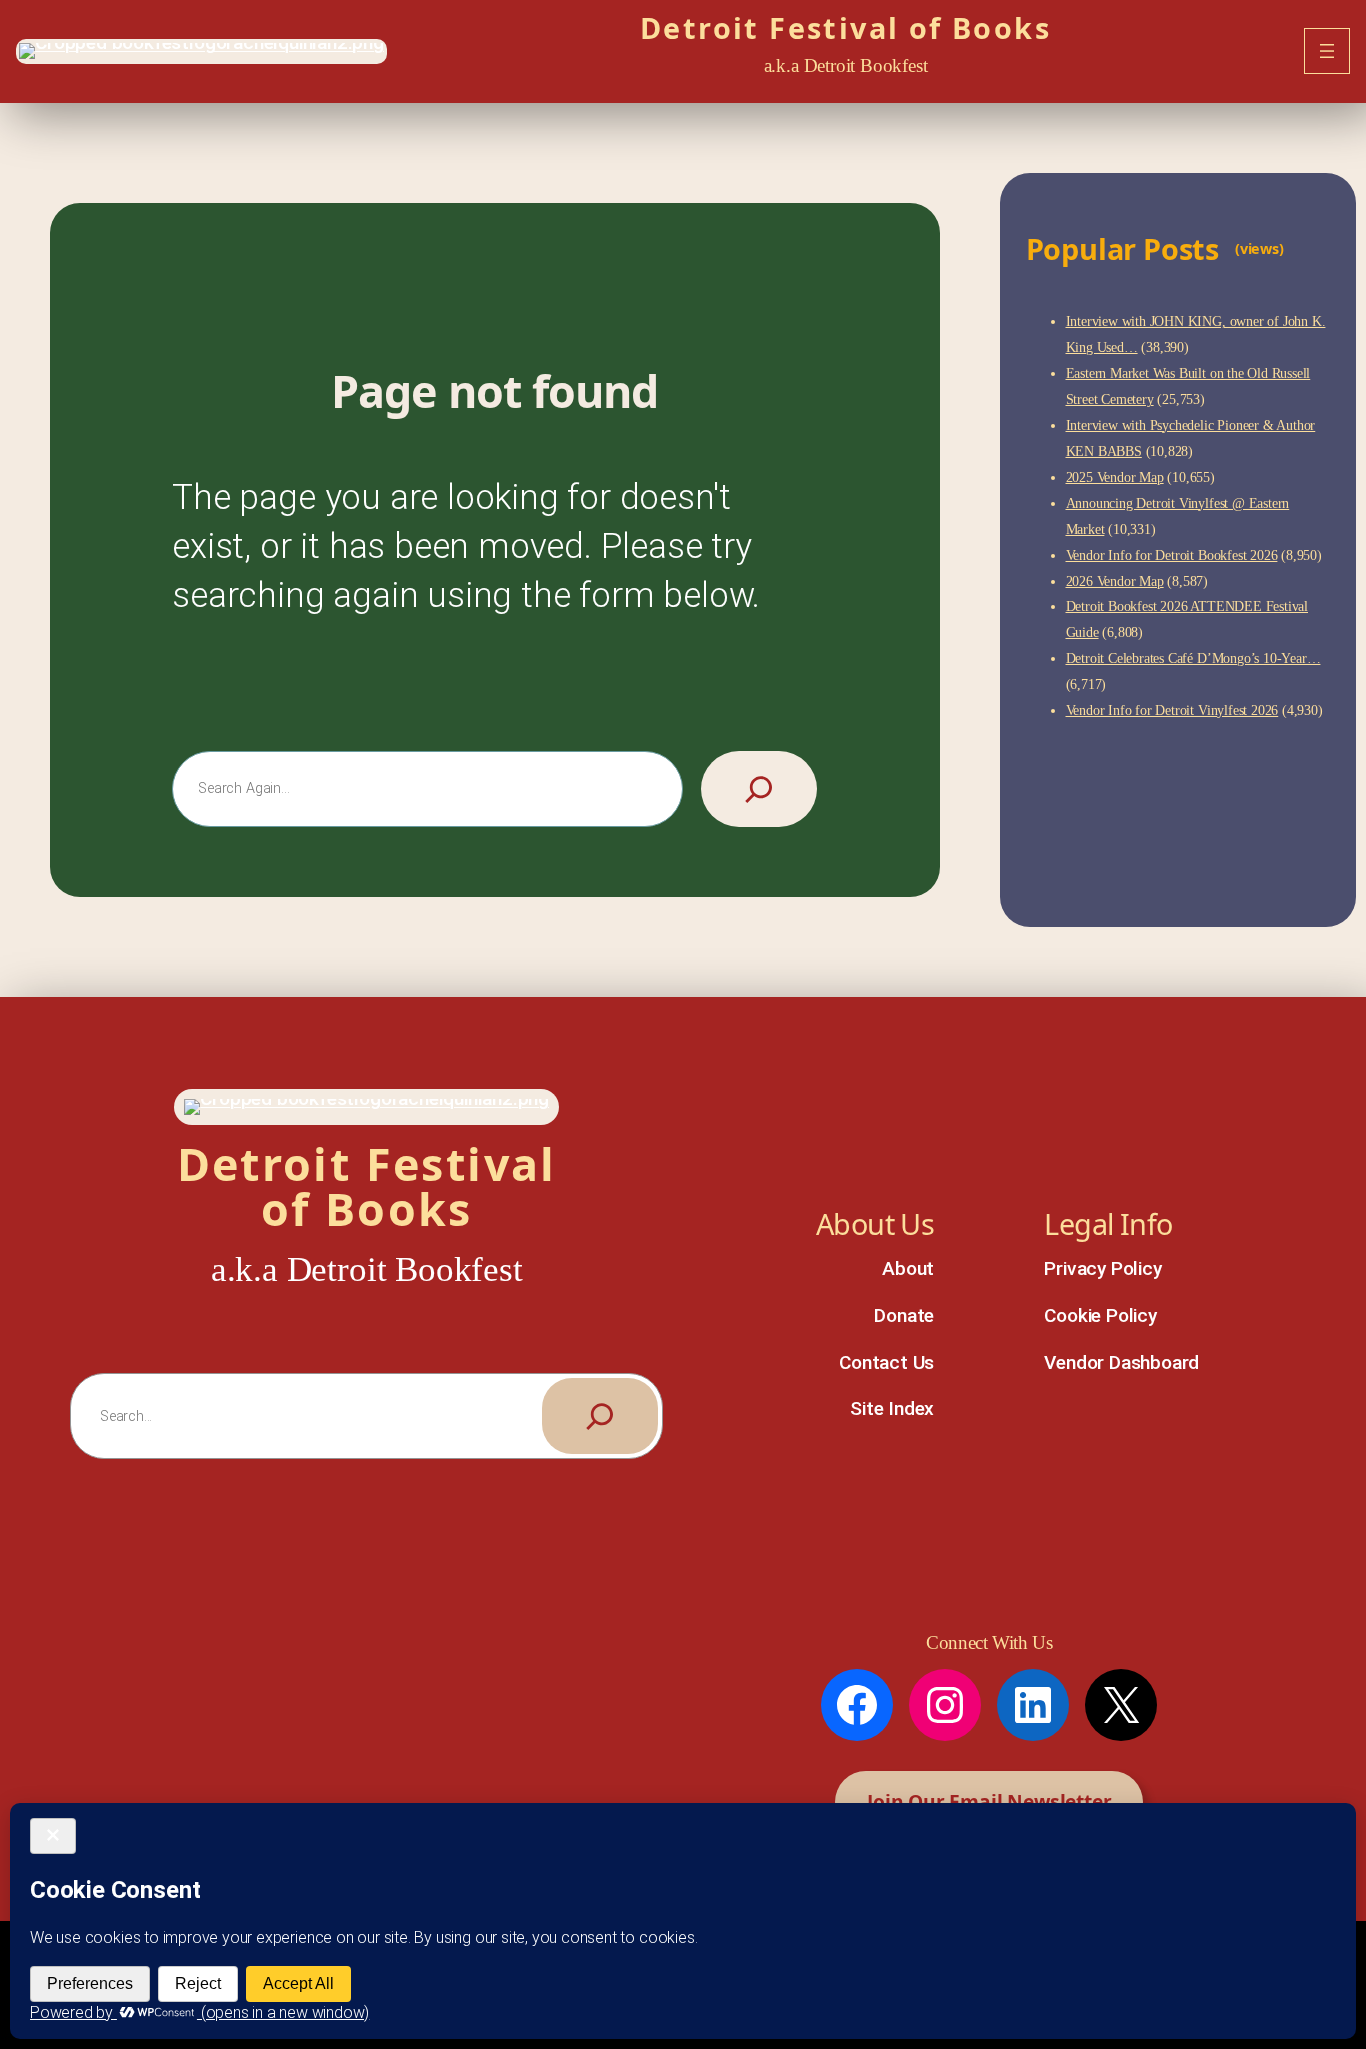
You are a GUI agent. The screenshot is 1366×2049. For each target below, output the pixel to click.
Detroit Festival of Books (845, 27)
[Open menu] (1327, 51)
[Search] (759, 789)
